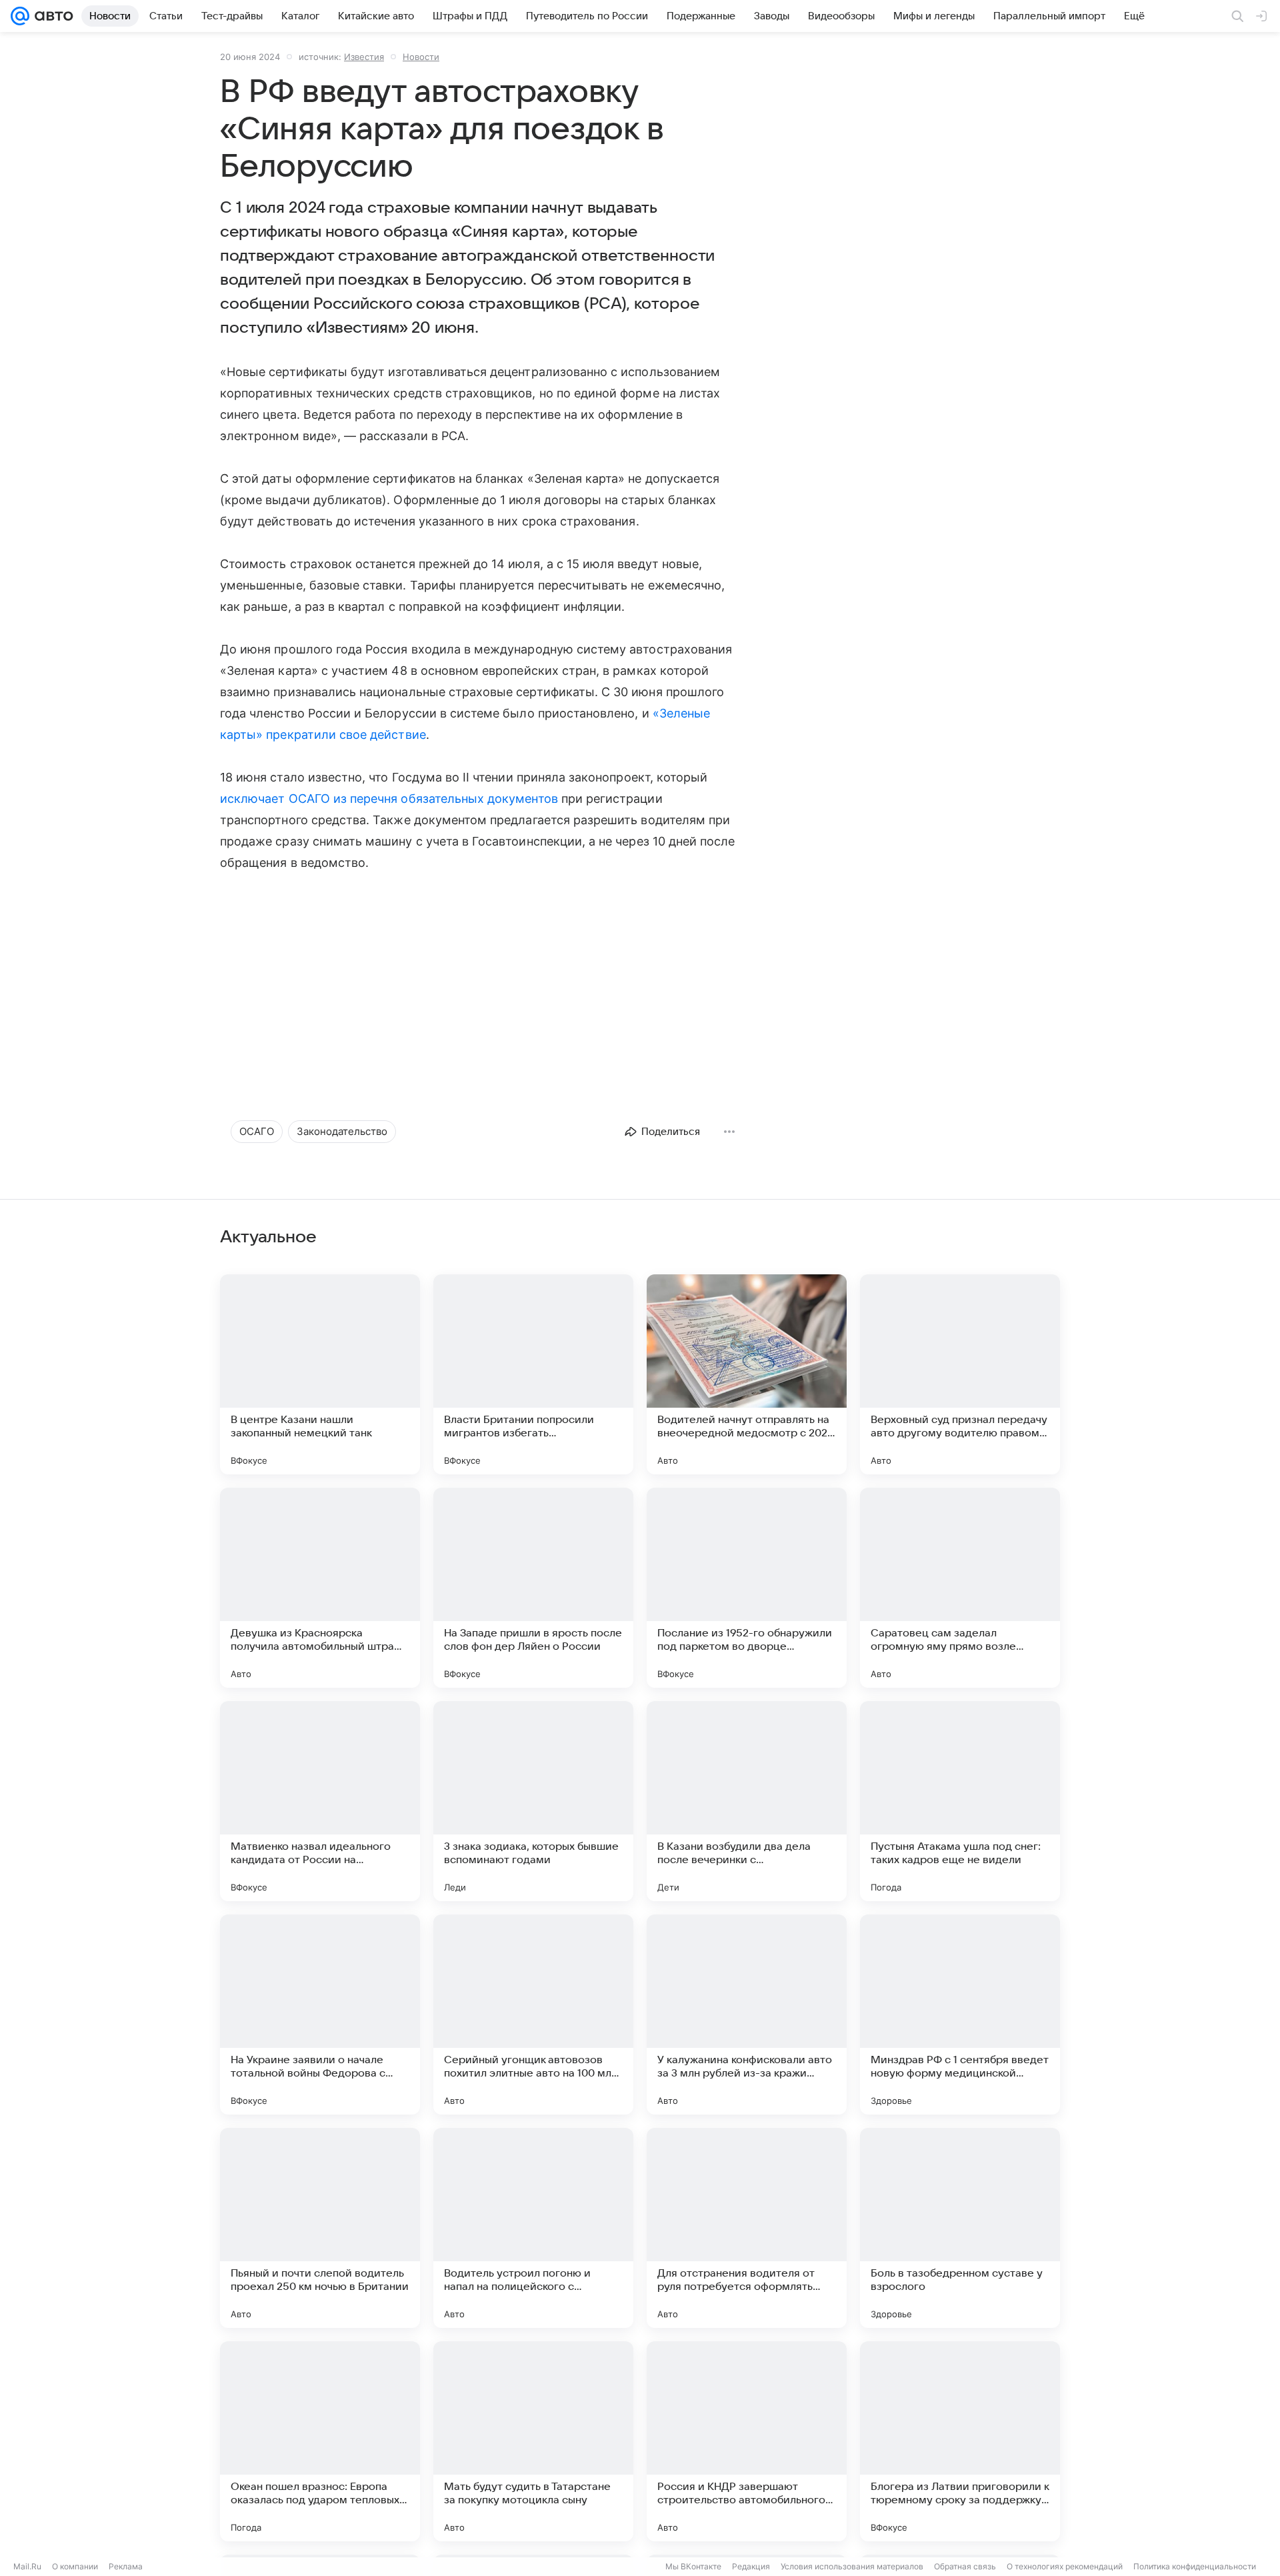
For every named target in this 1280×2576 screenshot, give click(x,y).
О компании (75, 2566)
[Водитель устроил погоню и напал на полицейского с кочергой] (533, 2228)
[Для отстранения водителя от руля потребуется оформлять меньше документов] (747, 2228)
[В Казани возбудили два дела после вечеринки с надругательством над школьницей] (747, 1801)
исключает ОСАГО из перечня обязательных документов (389, 799)
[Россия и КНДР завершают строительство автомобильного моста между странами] (747, 2441)
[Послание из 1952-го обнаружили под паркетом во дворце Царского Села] (747, 1588)
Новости (421, 57)
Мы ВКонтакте (693, 2566)
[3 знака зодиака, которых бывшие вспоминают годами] (533, 1801)
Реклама (126, 2566)
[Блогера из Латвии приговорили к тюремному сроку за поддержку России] (960, 2441)
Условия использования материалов (852, 2566)
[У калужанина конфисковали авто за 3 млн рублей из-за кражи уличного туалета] (747, 2015)
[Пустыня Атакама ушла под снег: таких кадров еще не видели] (960, 1801)
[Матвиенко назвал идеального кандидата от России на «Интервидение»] (320, 1801)
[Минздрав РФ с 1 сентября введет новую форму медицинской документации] (960, 2015)
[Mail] (20, 16)
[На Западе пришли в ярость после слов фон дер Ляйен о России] (533, 1588)
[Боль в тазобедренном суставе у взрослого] (960, 2228)
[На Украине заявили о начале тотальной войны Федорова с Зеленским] (320, 2015)
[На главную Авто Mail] (51, 16)
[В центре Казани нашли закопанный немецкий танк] (320, 1374)
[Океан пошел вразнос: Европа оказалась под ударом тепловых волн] (320, 2441)
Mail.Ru (27, 2566)
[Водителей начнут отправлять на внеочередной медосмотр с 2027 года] (747, 1374)
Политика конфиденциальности (1195, 2566)
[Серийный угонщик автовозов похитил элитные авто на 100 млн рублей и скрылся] (533, 2015)
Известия (364, 57)
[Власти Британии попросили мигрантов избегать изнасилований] (533, 1374)
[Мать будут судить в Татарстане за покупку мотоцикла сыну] (533, 2441)
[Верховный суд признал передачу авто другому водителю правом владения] (960, 1374)
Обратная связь (965, 2566)
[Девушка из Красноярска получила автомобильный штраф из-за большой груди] (320, 1588)
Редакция (751, 2566)
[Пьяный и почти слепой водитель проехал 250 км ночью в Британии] (320, 2228)
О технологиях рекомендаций (1065, 2566)
